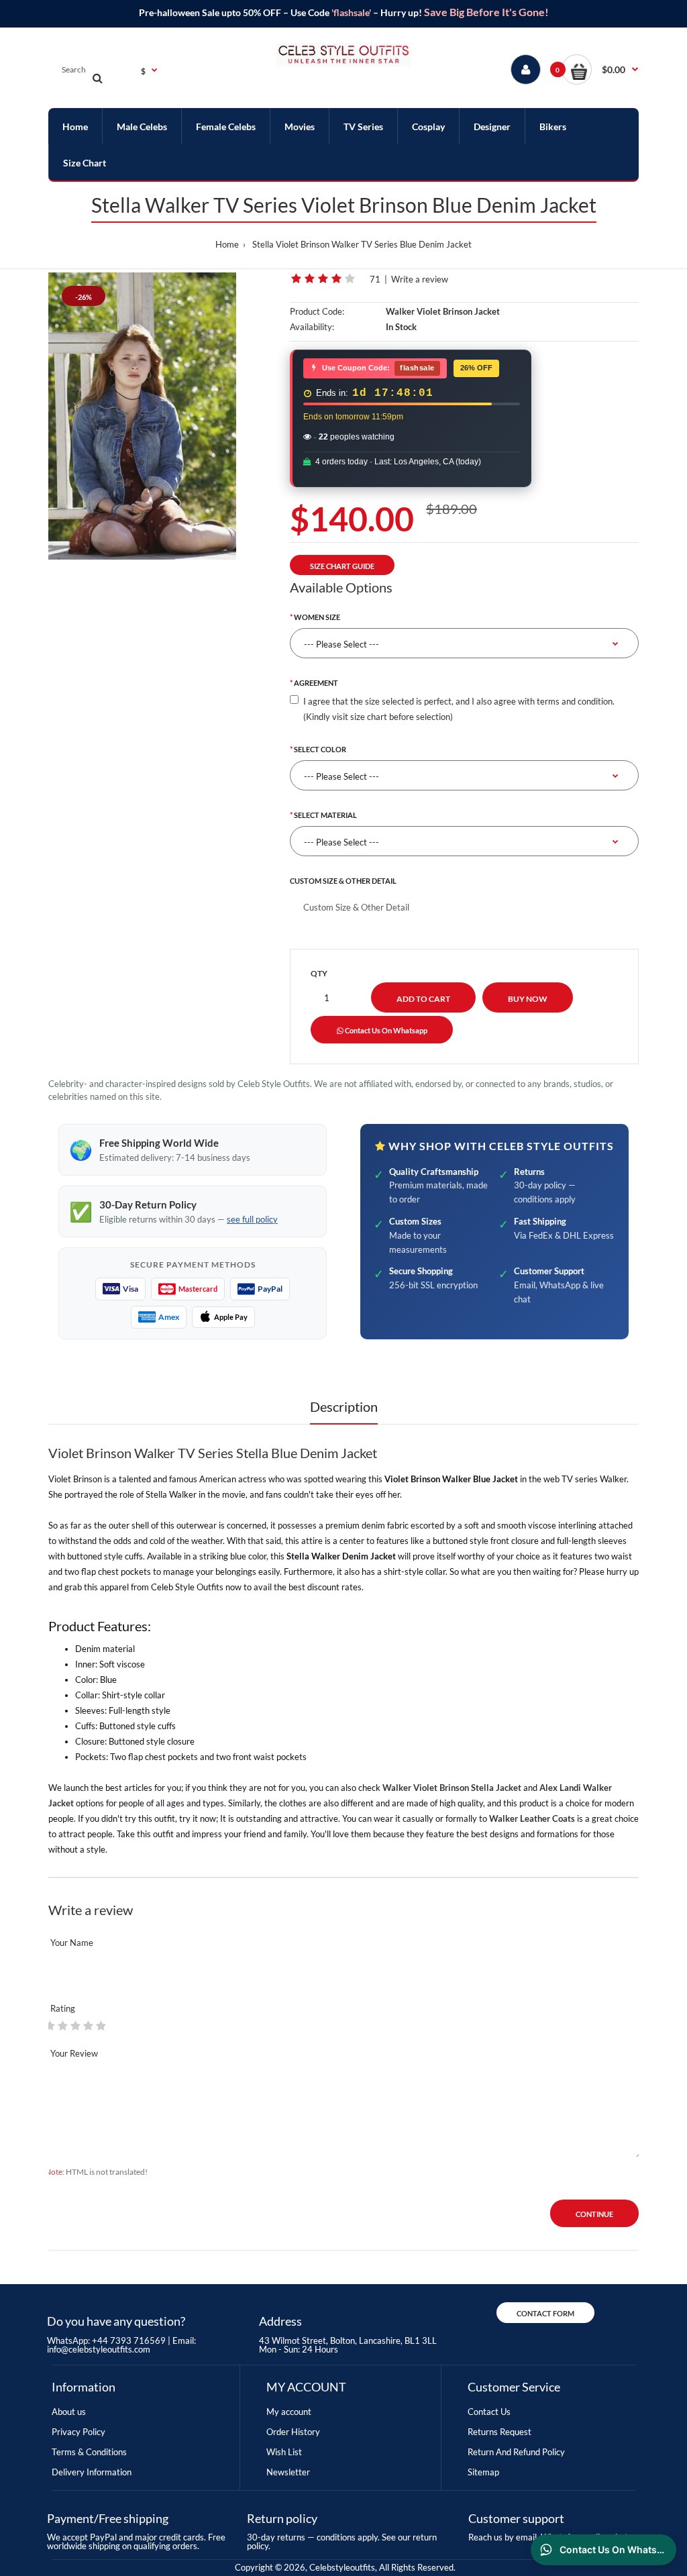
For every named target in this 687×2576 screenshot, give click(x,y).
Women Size (317, 617)
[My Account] (526, 69)
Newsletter (288, 2472)
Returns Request (499, 2432)
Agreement (316, 683)
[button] (600, 69)
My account (289, 2412)
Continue (594, 2214)
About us (69, 2412)
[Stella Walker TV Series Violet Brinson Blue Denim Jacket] (142, 416)
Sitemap (483, 2472)
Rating (63, 2008)
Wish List (284, 2452)
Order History (293, 2432)
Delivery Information (92, 2472)
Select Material (325, 815)
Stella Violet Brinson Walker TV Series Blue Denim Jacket (362, 244)
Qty (319, 973)
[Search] (97, 78)
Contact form (545, 2313)
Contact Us (489, 2412)
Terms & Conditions (89, 2452)
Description (344, 1406)
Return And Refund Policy (516, 2452)
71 (375, 279)
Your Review (74, 2053)
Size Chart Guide (342, 566)
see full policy (252, 1219)
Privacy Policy (78, 2432)
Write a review (420, 279)
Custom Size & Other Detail (343, 881)
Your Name (72, 1943)
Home (227, 244)
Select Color (320, 749)
